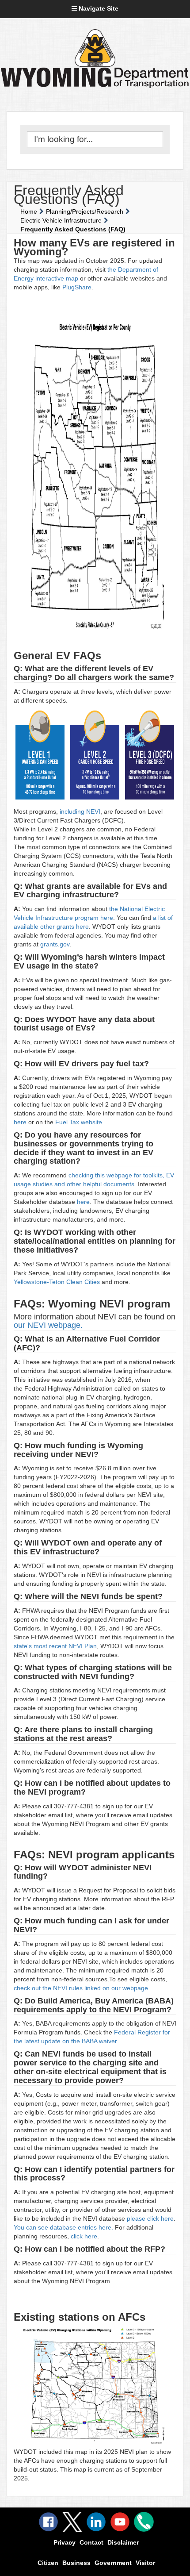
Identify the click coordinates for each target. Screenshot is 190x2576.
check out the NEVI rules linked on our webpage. (82, 1988)
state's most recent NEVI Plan (55, 1646)
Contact (91, 2542)
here (21, 1122)
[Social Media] (72, 2522)
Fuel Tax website (79, 1122)
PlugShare (77, 287)
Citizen (48, 2563)
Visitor (145, 2563)
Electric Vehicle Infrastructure (61, 220)
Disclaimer (123, 2542)
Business (76, 2563)
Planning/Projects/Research (85, 211)
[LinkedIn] (96, 2522)
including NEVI (79, 811)
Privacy (65, 2542)
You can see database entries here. (64, 2227)
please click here (149, 2218)
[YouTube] (120, 2522)
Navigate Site (98, 8)
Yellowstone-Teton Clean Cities (58, 1282)
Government (113, 2563)
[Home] (95, 48)
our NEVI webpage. (49, 1325)
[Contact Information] (144, 2522)
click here (84, 2236)
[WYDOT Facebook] (48, 2522)
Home (29, 211)
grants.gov (55, 944)
